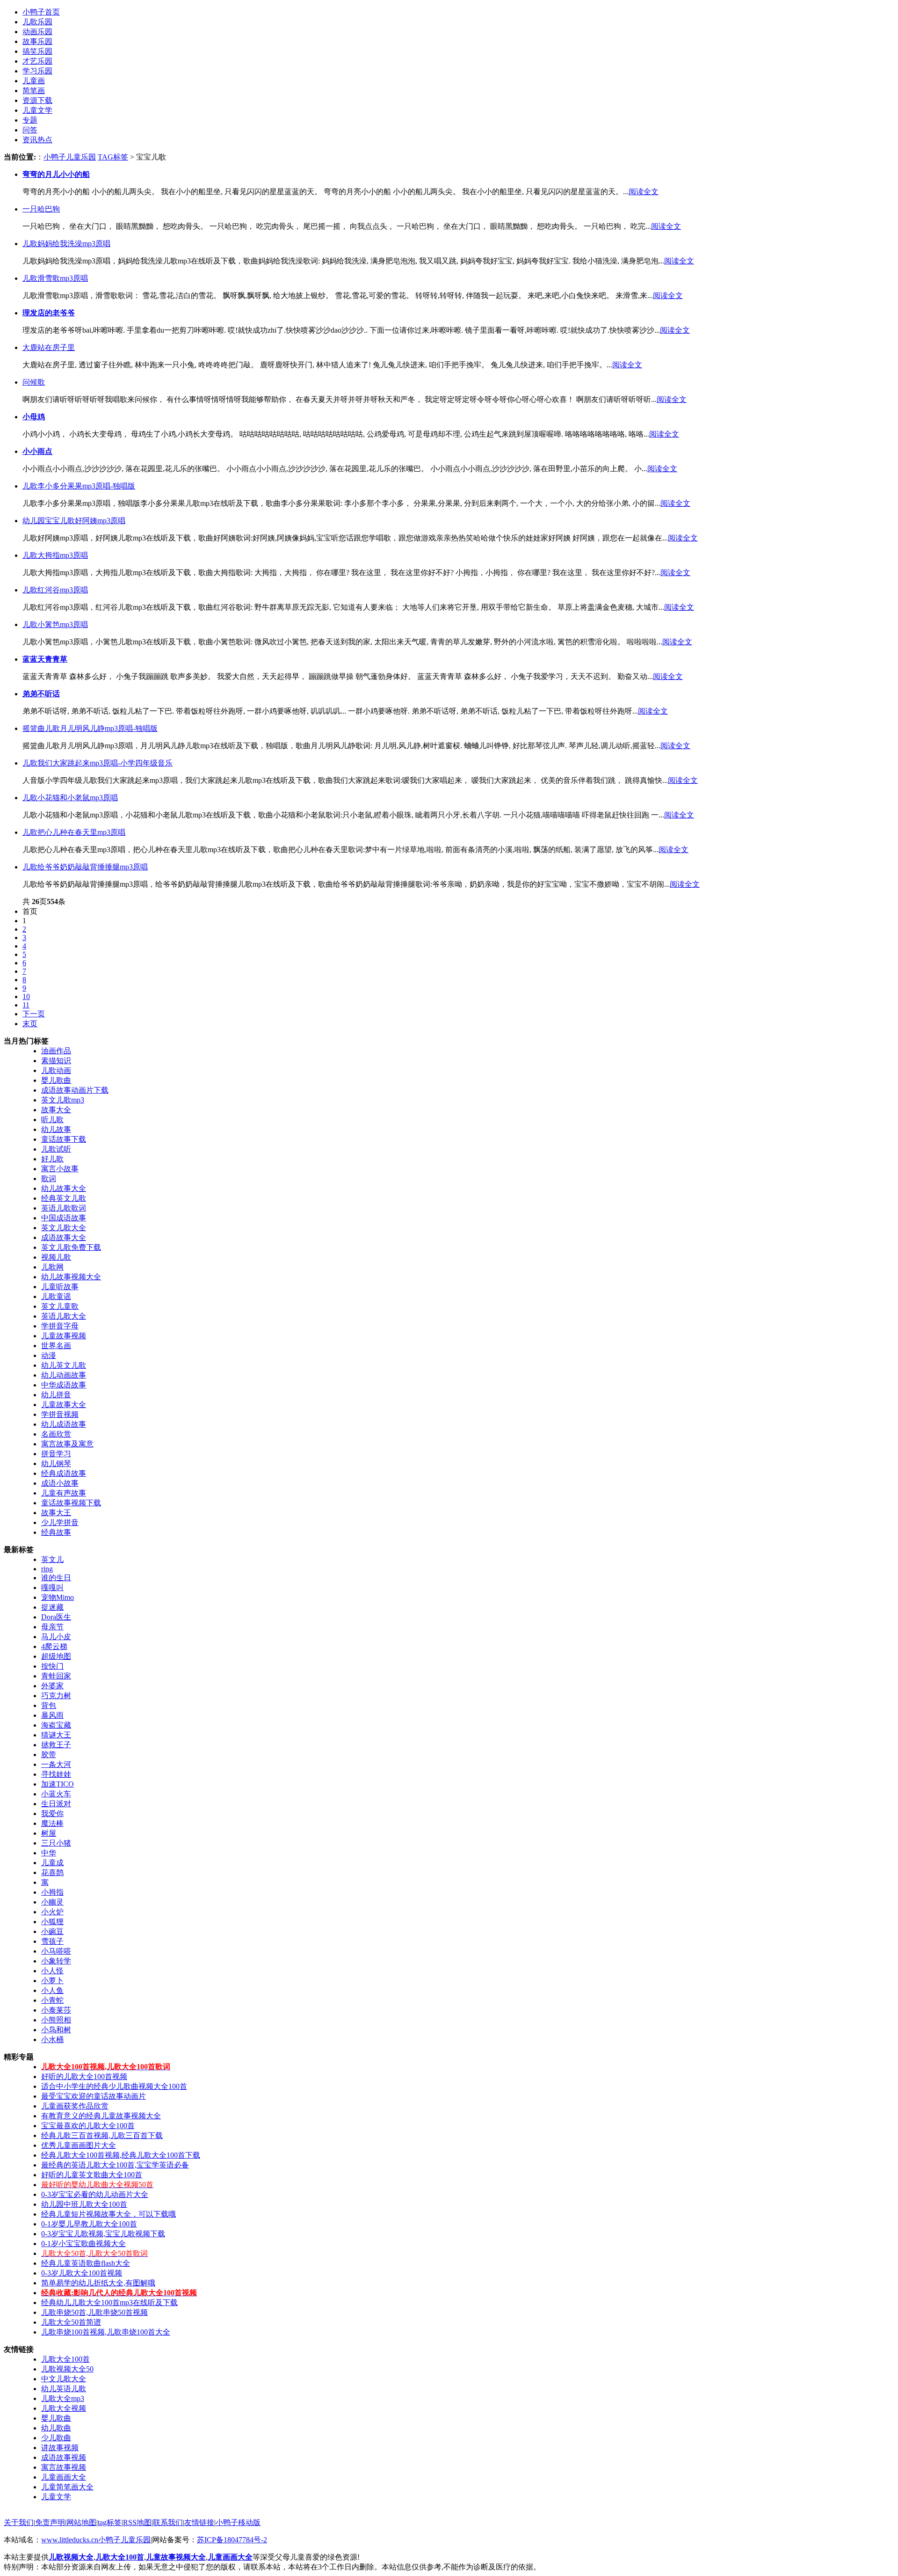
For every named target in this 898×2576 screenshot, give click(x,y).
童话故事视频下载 (71, 1503)
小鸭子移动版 (238, 2522)
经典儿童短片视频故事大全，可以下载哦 (109, 2214)
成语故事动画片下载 (75, 1090)
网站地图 (81, 2522)
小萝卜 (52, 1981)
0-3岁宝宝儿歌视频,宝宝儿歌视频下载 (103, 2234)
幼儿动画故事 (64, 1375)
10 (26, 996)
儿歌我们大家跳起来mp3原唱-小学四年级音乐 (98, 763)
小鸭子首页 (41, 12)
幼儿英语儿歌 (64, 2389)
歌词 (49, 1179)
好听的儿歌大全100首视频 (84, 2076)
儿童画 (34, 81)
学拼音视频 (60, 1414)
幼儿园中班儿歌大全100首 (84, 2204)
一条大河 (56, 1764)
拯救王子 (56, 1745)
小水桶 (52, 2040)
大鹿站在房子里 (49, 347)
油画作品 (56, 1051)
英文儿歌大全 (64, 1228)
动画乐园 (37, 32)
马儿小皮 (56, 1637)
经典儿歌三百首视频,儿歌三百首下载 (102, 2135)
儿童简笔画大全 (67, 2487)
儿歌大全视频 (64, 2408)
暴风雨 (52, 1715)
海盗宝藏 (56, 1725)
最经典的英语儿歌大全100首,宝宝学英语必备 (115, 2165)
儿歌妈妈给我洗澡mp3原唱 (66, 244)
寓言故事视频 (64, 2467)
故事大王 (56, 1513)
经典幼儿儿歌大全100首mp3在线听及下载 (109, 2302)
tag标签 (110, 2522)
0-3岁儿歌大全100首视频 (82, 2273)
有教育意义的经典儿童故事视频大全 (101, 2116)
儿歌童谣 (56, 1296)
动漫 (49, 1355)
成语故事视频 (64, 2457)
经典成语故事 (64, 1473)
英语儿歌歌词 (64, 1208)
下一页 (34, 1014)
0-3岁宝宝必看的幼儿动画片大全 (95, 2194)
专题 (30, 120)
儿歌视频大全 (71, 2557)
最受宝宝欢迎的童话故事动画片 (94, 2096)
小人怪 (52, 1971)
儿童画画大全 (64, 2477)
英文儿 (52, 1559)
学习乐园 (37, 71)
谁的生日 (56, 1578)
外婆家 (52, 1686)
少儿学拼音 (60, 1522)
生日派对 (56, 1804)
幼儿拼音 (56, 1395)
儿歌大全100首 (65, 2359)
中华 (49, 1853)
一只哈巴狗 (41, 209)
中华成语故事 (64, 1385)
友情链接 (199, 2522)
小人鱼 (52, 1990)
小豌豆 (52, 1931)
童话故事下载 (64, 1139)
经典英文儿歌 (64, 1198)
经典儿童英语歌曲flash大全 (86, 2263)
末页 (30, 1024)
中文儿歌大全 (64, 2379)
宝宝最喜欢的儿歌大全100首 (88, 2126)
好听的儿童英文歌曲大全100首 (92, 2175)
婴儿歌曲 (56, 1080)
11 (26, 1005)
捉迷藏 (52, 1607)
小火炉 (52, 1912)
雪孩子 (52, 1941)
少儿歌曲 (56, 2438)
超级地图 (56, 1656)
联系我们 (168, 2522)
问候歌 (34, 382)
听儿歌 (52, 1120)
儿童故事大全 (64, 1405)
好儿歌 (52, 1159)
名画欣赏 (56, 1434)
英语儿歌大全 (64, 1316)
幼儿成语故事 (64, 1424)
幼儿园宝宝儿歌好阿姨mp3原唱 (74, 521)
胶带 (49, 1755)
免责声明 (50, 2522)
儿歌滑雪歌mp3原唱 (55, 278)
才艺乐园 (37, 61)
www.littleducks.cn (70, 2540)
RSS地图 (137, 2522)
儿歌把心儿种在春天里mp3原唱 (74, 832)
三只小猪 (56, 1843)
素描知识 (56, 1061)
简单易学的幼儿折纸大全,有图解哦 (98, 2283)
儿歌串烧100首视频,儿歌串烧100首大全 (106, 2332)
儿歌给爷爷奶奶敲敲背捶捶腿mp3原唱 (85, 867)
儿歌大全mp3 (63, 2398)
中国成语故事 (64, 1218)
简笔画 (34, 91)
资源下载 (37, 100)
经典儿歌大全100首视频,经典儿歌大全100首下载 (121, 2155)
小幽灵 (52, 1902)
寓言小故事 (60, 1169)
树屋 (49, 1833)
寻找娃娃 (56, 1774)
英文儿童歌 (60, 1306)
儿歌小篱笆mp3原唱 (55, 624)
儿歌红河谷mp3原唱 (55, 590)
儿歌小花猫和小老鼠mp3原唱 (70, 798)
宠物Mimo (58, 1597)
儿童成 (52, 1863)
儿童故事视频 (64, 1336)
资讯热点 (37, 140)
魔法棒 (52, 1823)
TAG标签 (113, 157)
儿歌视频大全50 (67, 2369)
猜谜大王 (56, 1735)
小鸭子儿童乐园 (70, 157)
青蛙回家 (56, 1676)
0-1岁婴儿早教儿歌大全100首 (89, 2224)
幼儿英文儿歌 (64, 1365)
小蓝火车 (56, 1794)
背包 (49, 1705)
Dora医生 (56, 1617)
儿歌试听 (56, 1149)
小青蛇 (52, 2000)
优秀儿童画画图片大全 (79, 2145)
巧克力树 (56, 1696)
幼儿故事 (56, 1129)
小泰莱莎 (56, 2010)
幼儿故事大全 (64, 1188)
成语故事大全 (64, 1237)
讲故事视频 (60, 2448)
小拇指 (52, 1892)
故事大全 (56, 1110)
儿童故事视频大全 (176, 2557)
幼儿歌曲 (56, 2428)
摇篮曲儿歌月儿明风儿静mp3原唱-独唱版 (90, 728)
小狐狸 (52, 1922)
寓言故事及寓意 (67, 1444)
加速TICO (58, 1784)
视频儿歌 (56, 1257)
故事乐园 (37, 41)
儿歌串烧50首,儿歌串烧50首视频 (94, 2312)
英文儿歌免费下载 (71, 1247)
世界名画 (56, 1346)
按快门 (52, 1666)
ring (47, 1569)
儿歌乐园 (37, 22)
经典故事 (56, 1532)
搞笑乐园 (37, 51)
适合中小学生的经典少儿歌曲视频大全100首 (114, 2086)
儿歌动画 (56, 1070)
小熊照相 (56, 2020)
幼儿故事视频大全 (71, 1277)
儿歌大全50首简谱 (71, 2322)
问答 (30, 130)
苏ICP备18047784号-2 (232, 2540)
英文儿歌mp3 (63, 1100)
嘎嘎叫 (52, 1587)
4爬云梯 (54, 1646)
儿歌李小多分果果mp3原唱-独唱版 (79, 486)
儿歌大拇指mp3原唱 (55, 555)
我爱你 (52, 1813)
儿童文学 (37, 110)
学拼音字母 (60, 1326)
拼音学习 (56, 1454)
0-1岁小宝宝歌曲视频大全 (83, 2244)
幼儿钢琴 (56, 1463)
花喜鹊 (52, 1872)
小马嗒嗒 (56, 1951)
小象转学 (56, 1961)
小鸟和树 (56, 2030)
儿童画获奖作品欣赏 (75, 2106)
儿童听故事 (60, 1287)
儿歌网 (52, 1267)
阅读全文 (644, 192)
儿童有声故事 (64, 1493)
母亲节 (52, 1627)
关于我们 (19, 2522)
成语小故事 (60, 1483)
